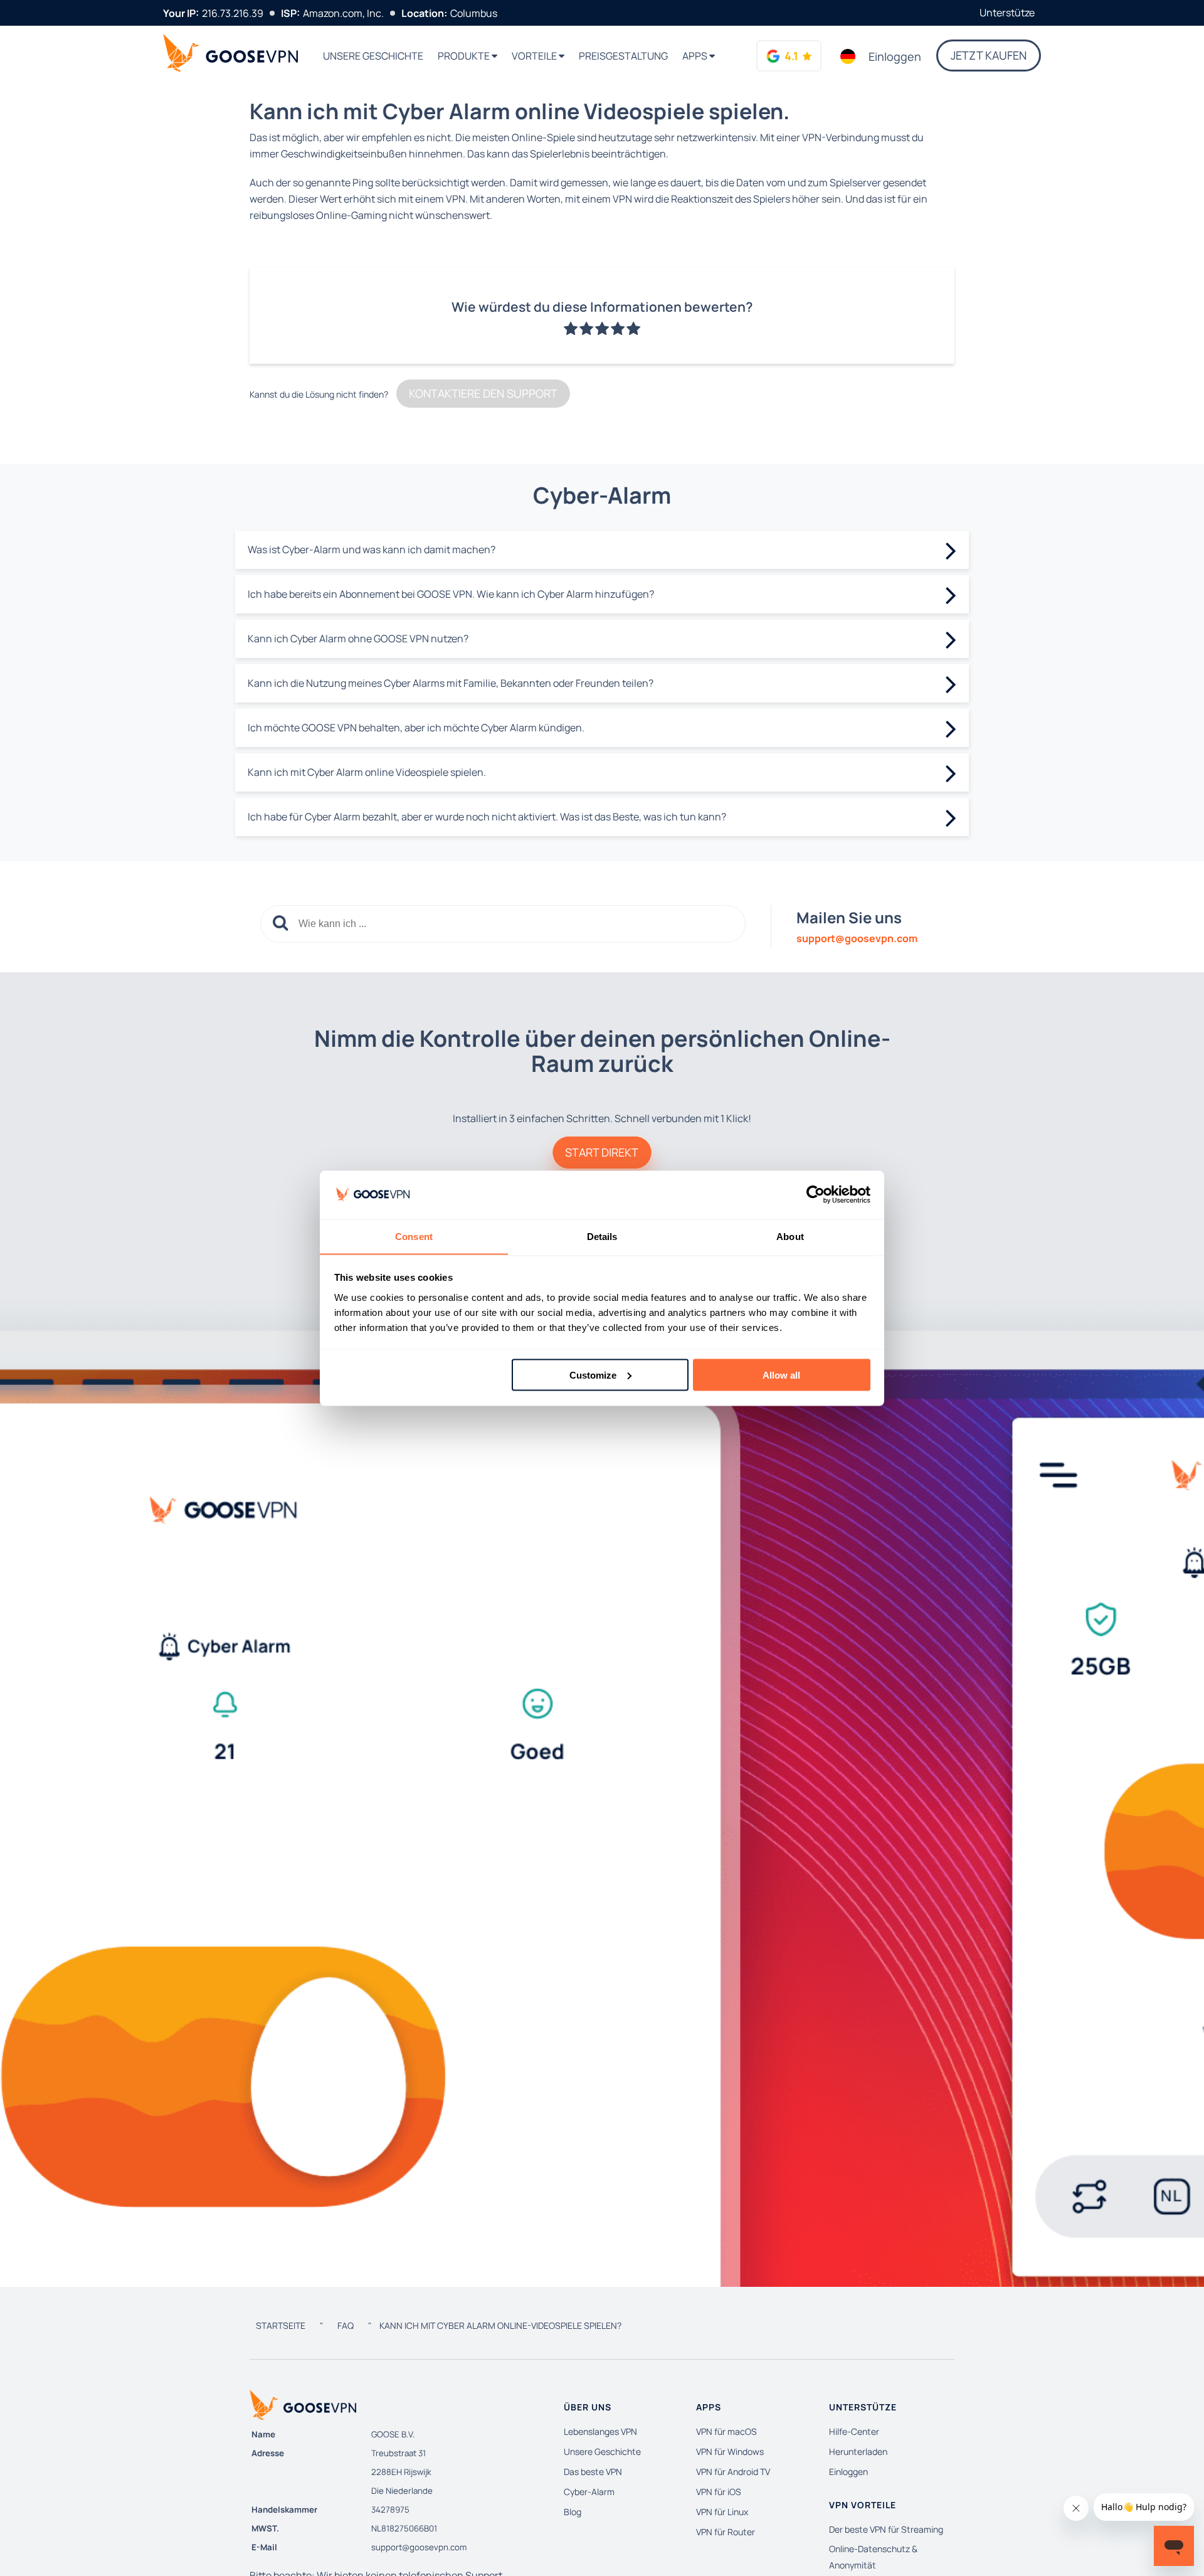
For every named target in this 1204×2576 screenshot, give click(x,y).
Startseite (281, 2325)
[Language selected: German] (848, 56)
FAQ (346, 2325)
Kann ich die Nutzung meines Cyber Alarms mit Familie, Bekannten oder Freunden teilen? (451, 683)
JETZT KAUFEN (989, 55)
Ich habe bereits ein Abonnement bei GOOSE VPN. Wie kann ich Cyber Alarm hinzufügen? (451, 594)
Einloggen (895, 56)
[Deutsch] (848, 56)
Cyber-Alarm (589, 2492)
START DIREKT (602, 1152)
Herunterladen (858, 2451)
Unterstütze (1007, 13)
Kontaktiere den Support (483, 393)
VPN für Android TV (733, 2472)
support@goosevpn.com (419, 2547)
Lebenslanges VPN (600, 2431)
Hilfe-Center (854, 2431)
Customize (593, 1375)
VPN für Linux (722, 2512)
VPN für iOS (719, 2492)
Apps (696, 56)
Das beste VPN (593, 2472)
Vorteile (535, 56)
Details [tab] (602, 1236)
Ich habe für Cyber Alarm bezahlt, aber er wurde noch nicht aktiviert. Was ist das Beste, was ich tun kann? (487, 817)
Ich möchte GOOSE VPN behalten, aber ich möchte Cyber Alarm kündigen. (416, 728)
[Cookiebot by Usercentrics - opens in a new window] (816, 1195)
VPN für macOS (726, 2431)
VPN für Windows (730, 2451)
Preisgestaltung (623, 56)
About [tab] (790, 1236)
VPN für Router (726, 2532)
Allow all (781, 1375)
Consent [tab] (414, 1236)
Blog (573, 2512)
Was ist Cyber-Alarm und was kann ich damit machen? (372, 549)
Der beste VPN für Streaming (886, 2529)
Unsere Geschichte (373, 56)
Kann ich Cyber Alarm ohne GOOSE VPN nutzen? (358, 639)
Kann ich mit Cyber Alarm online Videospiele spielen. (367, 772)
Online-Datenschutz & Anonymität (873, 2557)
